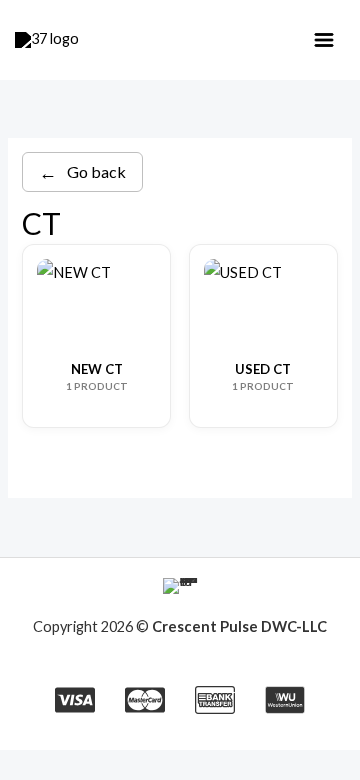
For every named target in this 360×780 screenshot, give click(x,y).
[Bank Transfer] (215, 700)
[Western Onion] (285, 700)
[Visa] (75, 700)
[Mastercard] (145, 700)
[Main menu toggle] (324, 40)
